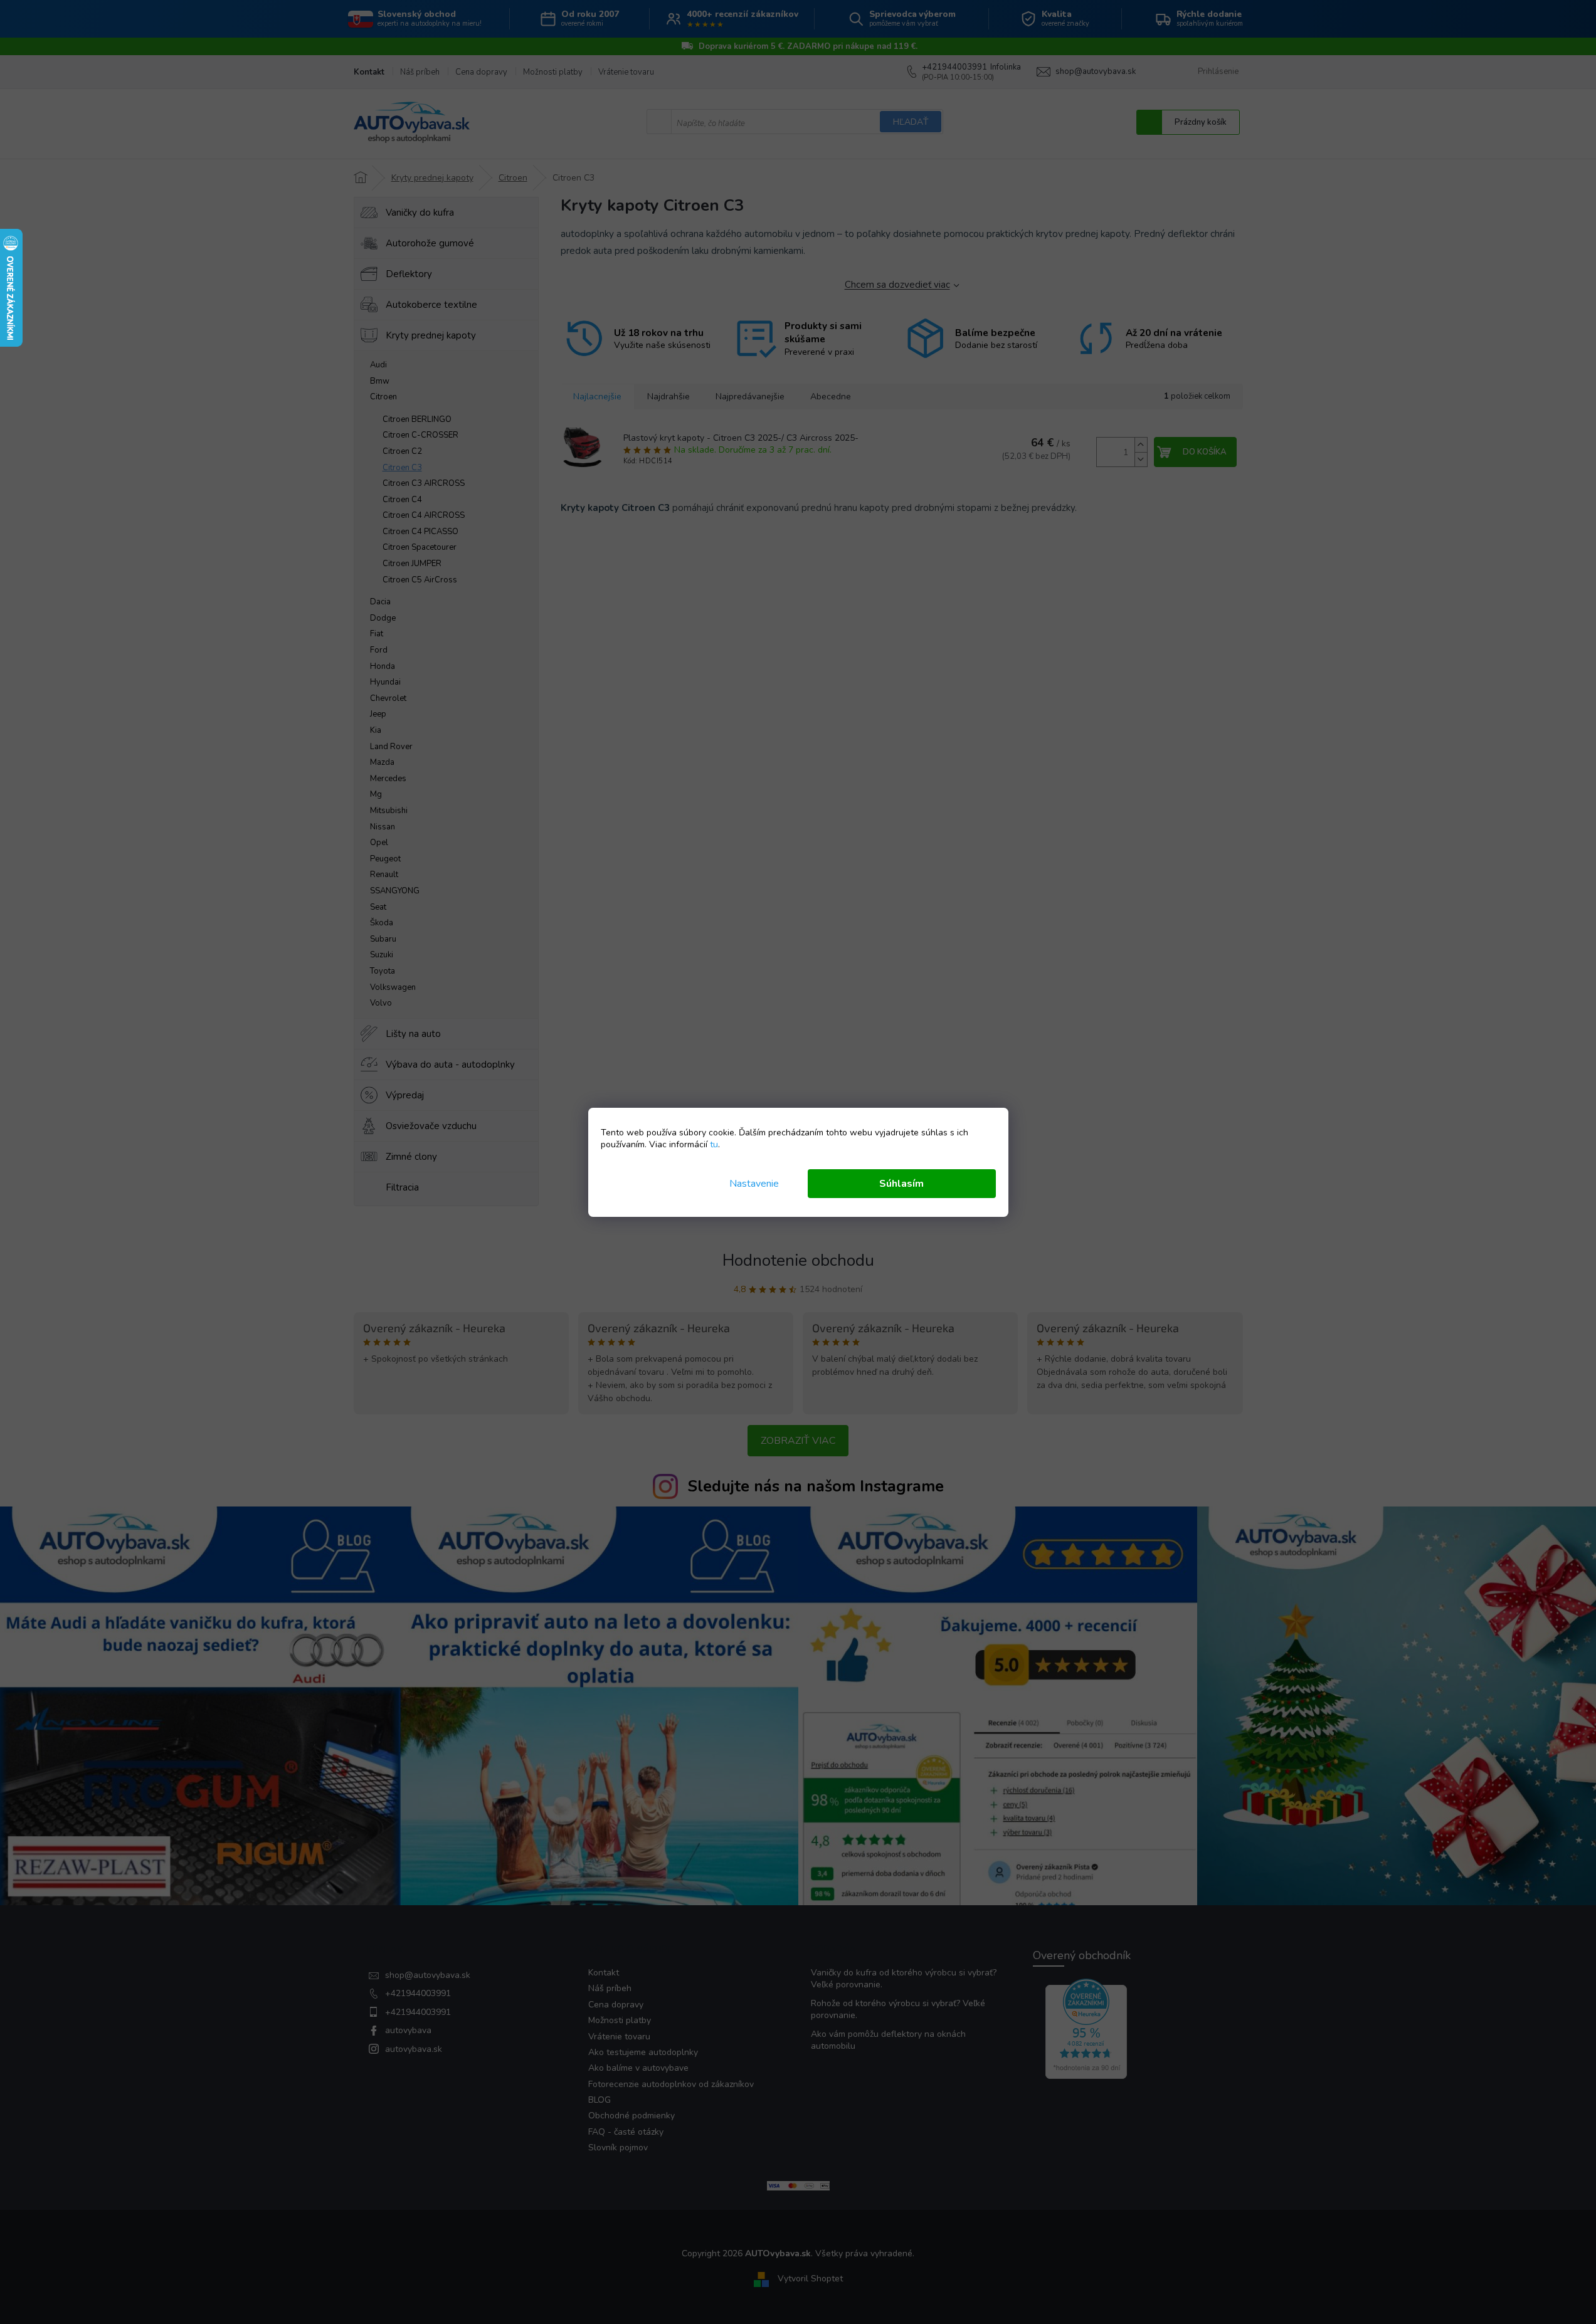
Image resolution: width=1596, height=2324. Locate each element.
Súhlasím (901, 1184)
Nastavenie (754, 1184)
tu (714, 1144)
